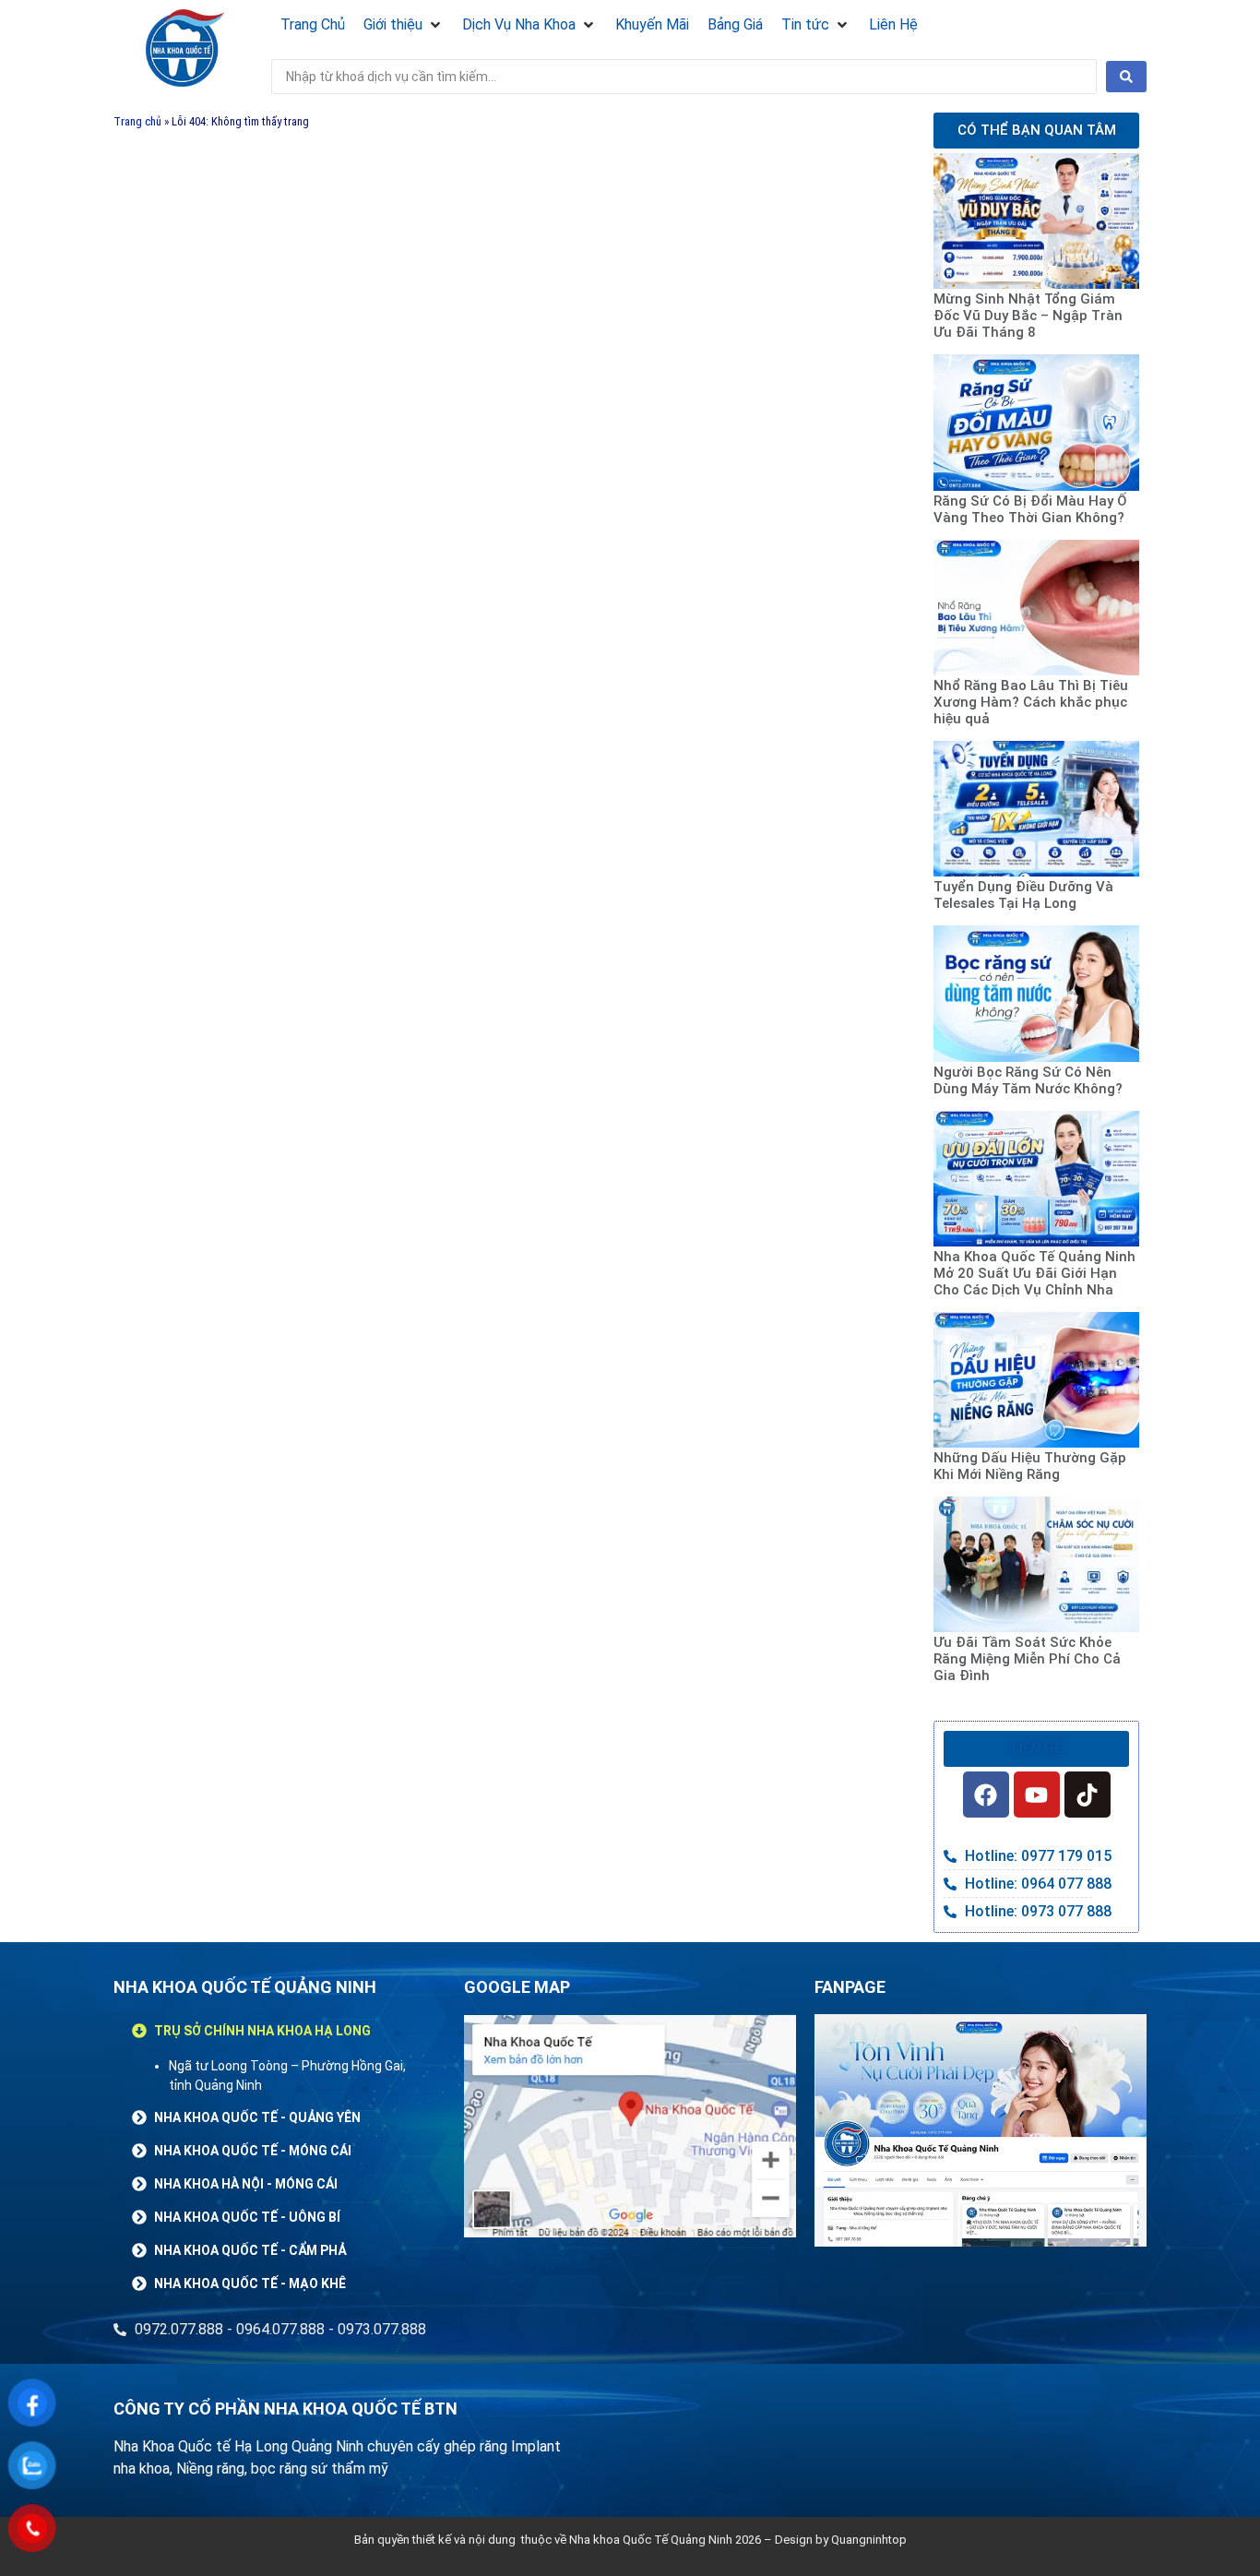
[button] (998, 1075)
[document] (630, 1288)
